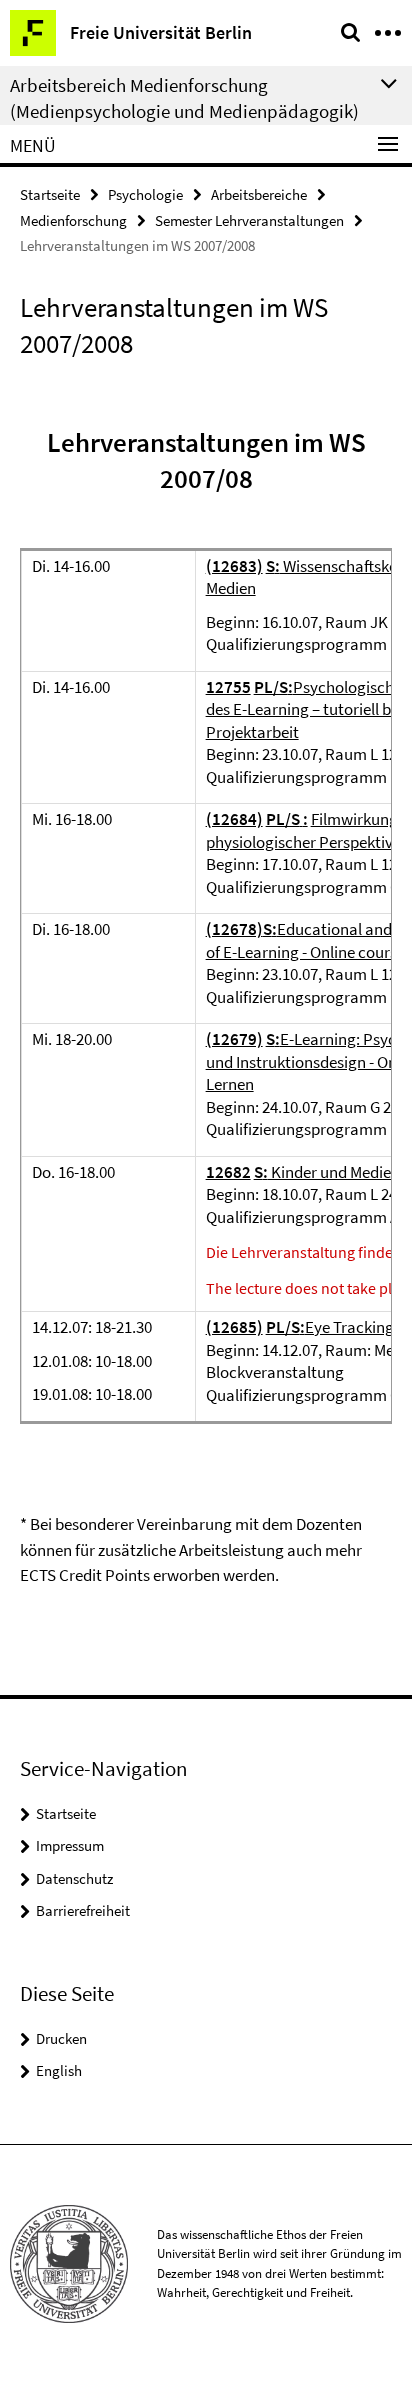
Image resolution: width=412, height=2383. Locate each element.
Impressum (70, 1845)
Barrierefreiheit (83, 1910)
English (59, 2070)
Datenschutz (74, 1878)
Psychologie (145, 194)
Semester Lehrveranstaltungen (249, 220)
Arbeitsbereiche (259, 194)
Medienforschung (73, 220)
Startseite (50, 194)
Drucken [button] (61, 2038)
